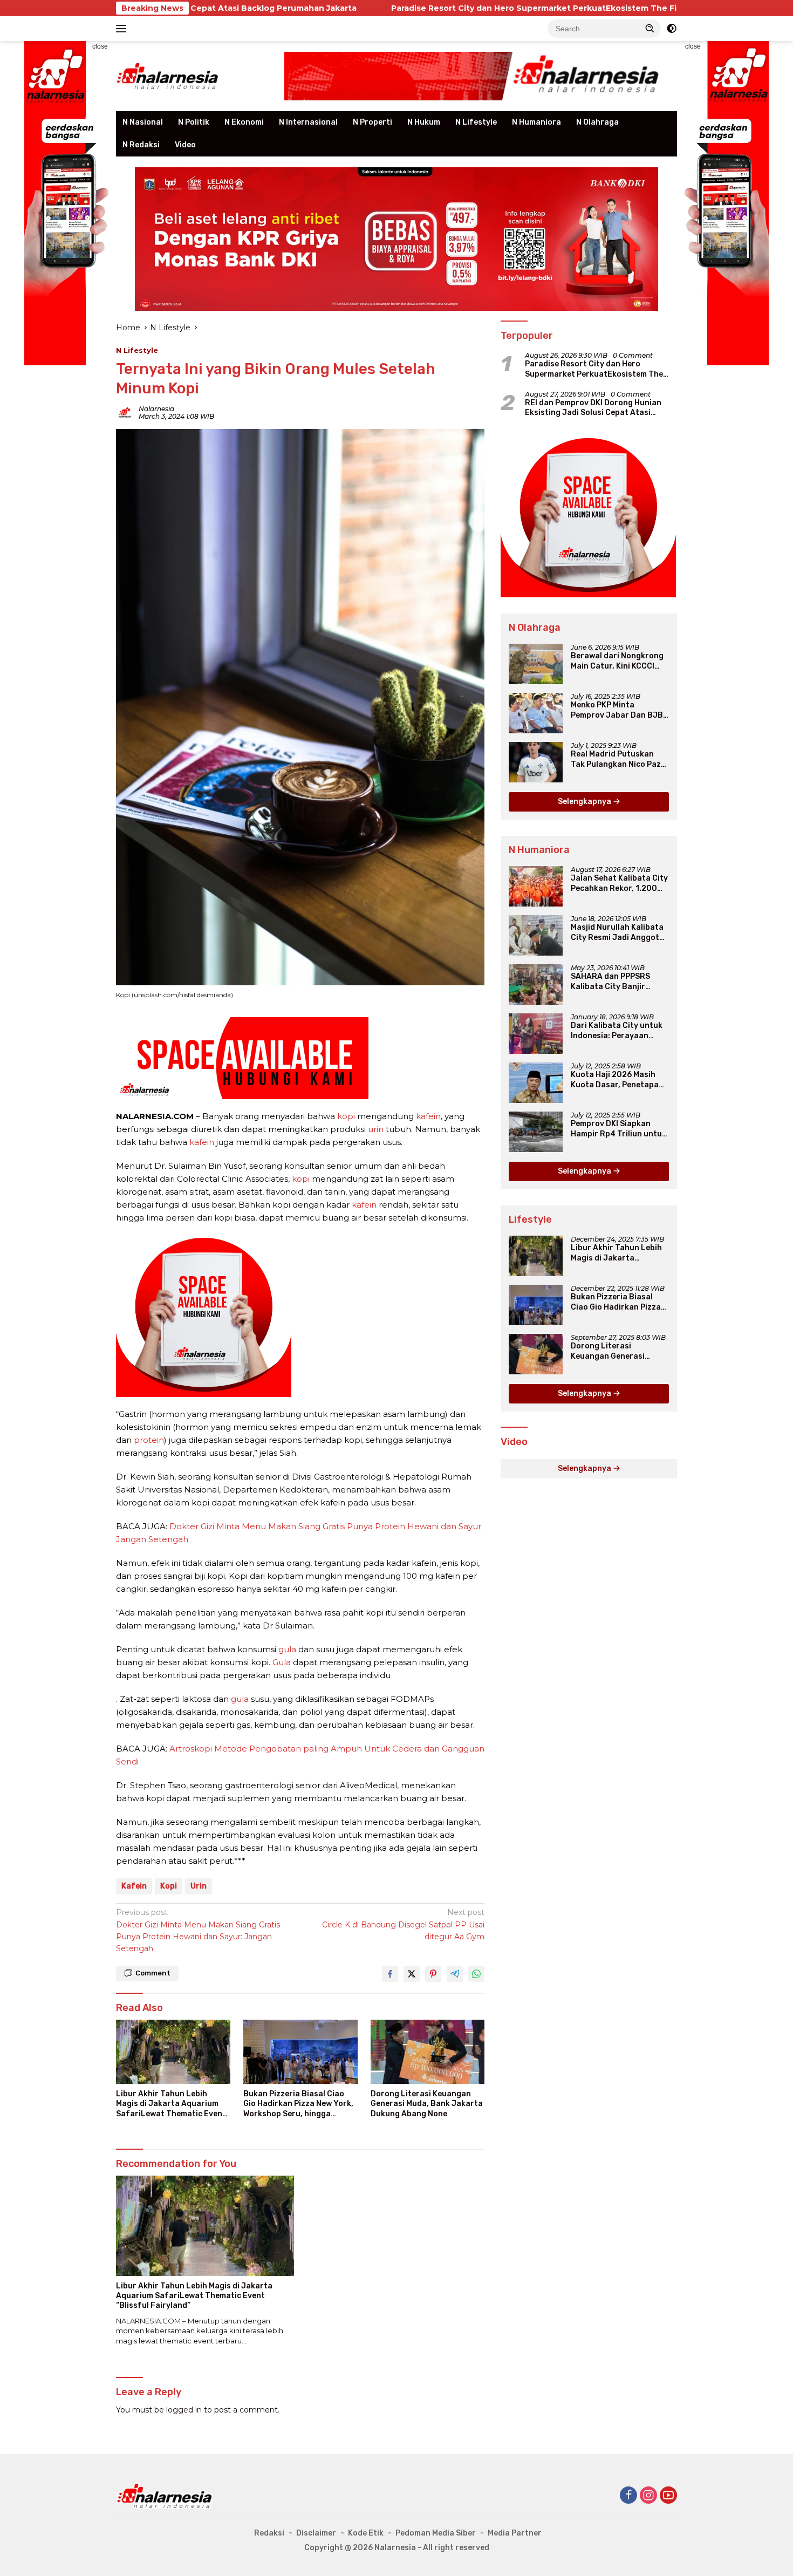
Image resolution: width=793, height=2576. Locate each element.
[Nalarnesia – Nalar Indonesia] (168, 76)
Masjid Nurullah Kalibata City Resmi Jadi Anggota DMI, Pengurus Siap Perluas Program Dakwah (619, 932)
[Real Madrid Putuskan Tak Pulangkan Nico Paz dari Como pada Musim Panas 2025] (536, 762)
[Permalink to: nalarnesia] (125, 412)
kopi (346, 1116)
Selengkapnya (585, 802)
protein (149, 1440)
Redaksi (269, 2533)
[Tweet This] (412, 1974)
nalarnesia (156, 409)
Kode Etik (366, 2533)
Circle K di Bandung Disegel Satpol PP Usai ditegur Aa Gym (403, 1924)
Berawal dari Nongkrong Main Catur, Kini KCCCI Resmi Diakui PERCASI (617, 661)
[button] (650, 28)
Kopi (169, 1886)
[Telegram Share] (455, 1974)
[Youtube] (668, 2496)
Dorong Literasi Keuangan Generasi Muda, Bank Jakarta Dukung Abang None (427, 2104)
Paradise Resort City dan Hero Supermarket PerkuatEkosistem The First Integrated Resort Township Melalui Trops (478, 8)
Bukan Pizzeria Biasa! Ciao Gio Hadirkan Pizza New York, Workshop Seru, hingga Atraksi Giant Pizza (298, 2104)
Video (185, 145)
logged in (184, 2410)
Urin (199, 1886)
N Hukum (424, 122)
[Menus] (123, 29)
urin (376, 1129)
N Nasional (143, 122)
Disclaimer (316, 2533)
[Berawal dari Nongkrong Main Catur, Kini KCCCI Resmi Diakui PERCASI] (536, 664)
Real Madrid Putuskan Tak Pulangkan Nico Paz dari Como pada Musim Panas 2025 (616, 759)
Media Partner (515, 2533)
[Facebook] (628, 2496)
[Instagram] (648, 2496)
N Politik (194, 122)
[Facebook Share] (390, 1974)
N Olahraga (597, 122)
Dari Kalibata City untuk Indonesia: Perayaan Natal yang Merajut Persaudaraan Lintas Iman (617, 1031)
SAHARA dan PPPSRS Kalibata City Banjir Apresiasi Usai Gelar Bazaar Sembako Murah (616, 982)
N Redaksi (141, 145)
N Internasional (308, 122)
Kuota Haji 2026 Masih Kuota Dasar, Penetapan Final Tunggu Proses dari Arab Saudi (618, 1080)
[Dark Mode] (672, 29)
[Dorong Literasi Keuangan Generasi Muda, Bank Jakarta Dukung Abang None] (428, 2052)
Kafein (134, 1886)
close (100, 46)
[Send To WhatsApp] (476, 1974)
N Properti (372, 122)
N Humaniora (536, 122)
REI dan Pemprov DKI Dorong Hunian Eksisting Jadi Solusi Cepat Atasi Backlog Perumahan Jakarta (593, 408)
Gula (282, 1662)
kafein (428, 1116)
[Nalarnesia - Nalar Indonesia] (165, 2495)
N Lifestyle (476, 122)
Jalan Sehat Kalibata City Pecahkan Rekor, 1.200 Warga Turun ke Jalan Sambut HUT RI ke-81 (619, 883)
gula (287, 1649)
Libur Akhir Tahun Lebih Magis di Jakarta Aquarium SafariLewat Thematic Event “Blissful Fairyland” (171, 2104)
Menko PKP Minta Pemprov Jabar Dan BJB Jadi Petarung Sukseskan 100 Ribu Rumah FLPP (619, 710)
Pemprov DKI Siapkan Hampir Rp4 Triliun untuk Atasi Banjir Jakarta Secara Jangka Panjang (618, 1129)
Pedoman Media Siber (436, 2533)
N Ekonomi (244, 122)
